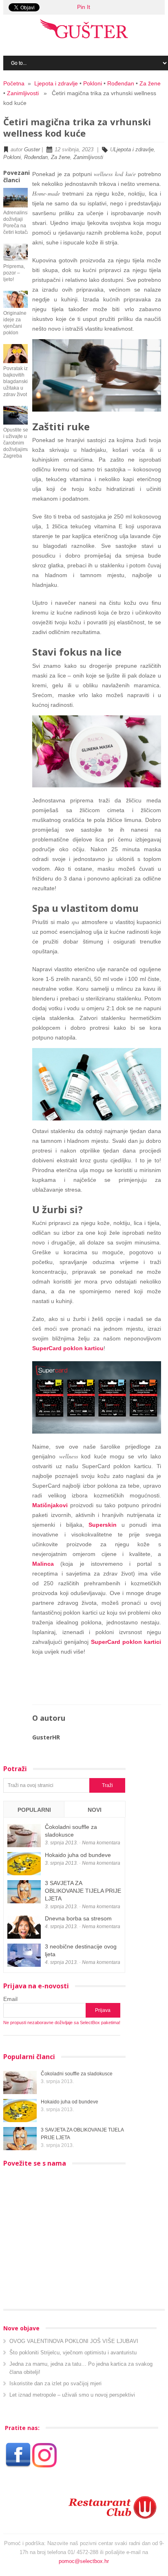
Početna (14, 83)
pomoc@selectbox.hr (84, 2561)
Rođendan (121, 83)
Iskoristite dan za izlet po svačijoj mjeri (55, 2383)
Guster (32, 149)
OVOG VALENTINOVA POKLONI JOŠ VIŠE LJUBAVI (74, 2341)
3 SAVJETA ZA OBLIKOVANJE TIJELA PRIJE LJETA (83, 1891)
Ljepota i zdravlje (56, 83)
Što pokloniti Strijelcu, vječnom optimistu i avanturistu (73, 2353)
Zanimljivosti (23, 93)
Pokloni (93, 83)
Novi (95, 1810)
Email (10, 1999)
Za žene (150, 83)
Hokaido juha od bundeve (78, 1855)
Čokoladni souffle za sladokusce (77, 2074)
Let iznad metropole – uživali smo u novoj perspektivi (72, 2395)
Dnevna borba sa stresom (78, 1918)
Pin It (84, 7)
